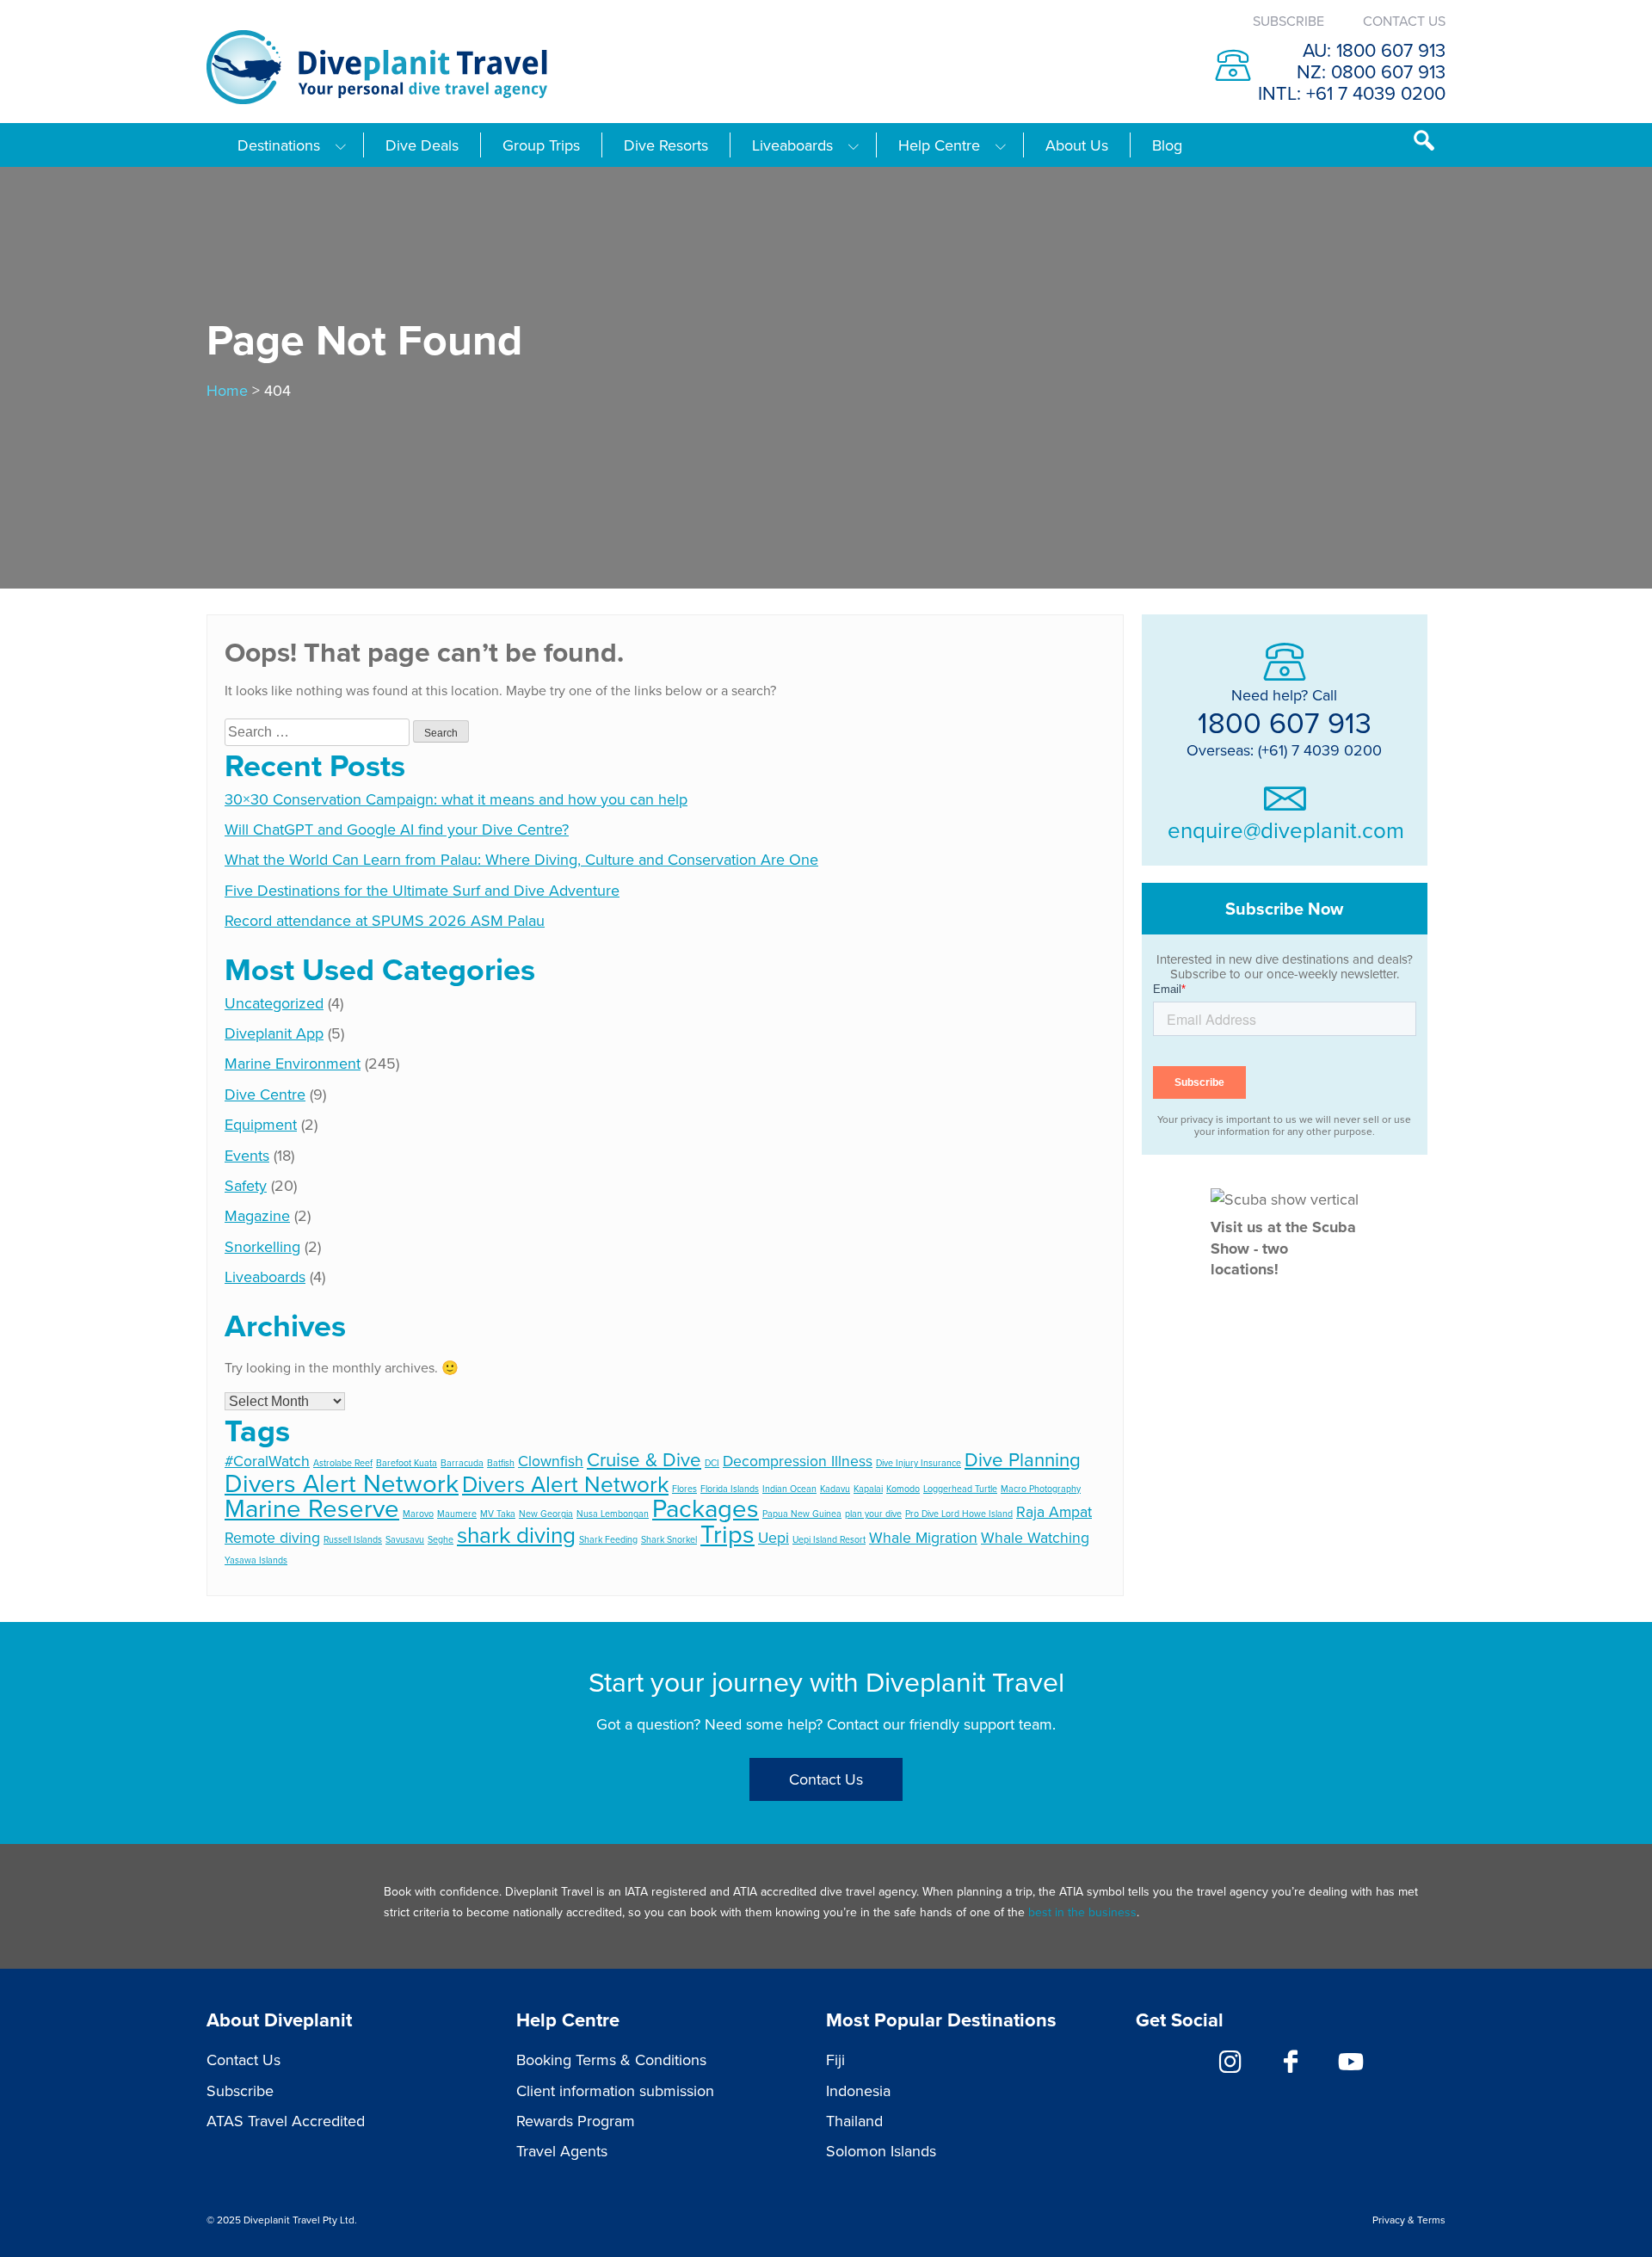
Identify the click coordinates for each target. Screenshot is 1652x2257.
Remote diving (272, 1537)
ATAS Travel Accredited (286, 2121)
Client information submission (615, 2090)
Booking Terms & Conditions (611, 2060)
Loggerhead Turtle (960, 1488)
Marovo (418, 1513)
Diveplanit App (274, 1033)
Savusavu (405, 1539)
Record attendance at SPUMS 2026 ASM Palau (385, 920)
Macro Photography (1041, 1488)
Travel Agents (562, 2151)
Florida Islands (730, 1488)
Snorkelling (262, 1246)
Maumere (457, 1513)
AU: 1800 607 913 (1374, 49)
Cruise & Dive (644, 1459)
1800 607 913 (1285, 721)
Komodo (903, 1488)
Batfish (501, 1462)
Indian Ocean (789, 1488)
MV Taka (498, 1513)
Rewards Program (576, 2121)
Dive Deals (422, 145)
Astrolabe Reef (343, 1462)
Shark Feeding (608, 1539)
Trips (727, 1533)
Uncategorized (274, 1003)
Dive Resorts (666, 145)
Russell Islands (353, 1539)
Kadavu (835, 1488)
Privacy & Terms (1409, 2220)
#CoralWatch (267, 1461)
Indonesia (858, 2090)
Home (227, 390)
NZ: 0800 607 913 (1371, 71)
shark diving (516, 1535)
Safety (246, 1185)
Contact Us (1404, 21)
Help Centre (939, 145)
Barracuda (462, 1462)
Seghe (441, 1539)
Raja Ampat (1054, 1511)
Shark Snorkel (669, 1539)
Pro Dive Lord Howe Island (959, 1513)
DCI (712, 1462)
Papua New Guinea (802, 1513)
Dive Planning (1023, 1459)
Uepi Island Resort (829, 1539)
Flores (684, 1488)
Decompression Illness (798, 1461)
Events (247, 1155)
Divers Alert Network (342, 1483)
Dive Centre (265, 1094)
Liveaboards (792, 145)
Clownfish (551, 1461)
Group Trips (541, 145)
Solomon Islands (881, 2151)
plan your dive (873, 1513)
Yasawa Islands (256, 1560)
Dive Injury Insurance (918, 1462)
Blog (1167, 145)
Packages (706, 1508)
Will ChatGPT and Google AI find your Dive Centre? (397, 829)
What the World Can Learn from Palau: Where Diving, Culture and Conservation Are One (521, 859)
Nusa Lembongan (613, 1513)
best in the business (1082, 1912)
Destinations (279, 145)
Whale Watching (1035, 1537)
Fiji (835, 2060)
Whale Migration (923, 1537)
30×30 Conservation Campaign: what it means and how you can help (456, 799)
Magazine (257, 1215)
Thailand (854, 2121)
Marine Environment (293, 1063)
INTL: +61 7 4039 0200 (1352, 92)
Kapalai (868, 1488)
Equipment (261, 1124)
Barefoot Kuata (407, 1462)
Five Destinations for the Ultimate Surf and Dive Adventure (422, 890)
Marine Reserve (312, 1508)
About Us (1077, 145)
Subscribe (1288, 21)
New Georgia (546, 1513)
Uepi (774, 1537)
